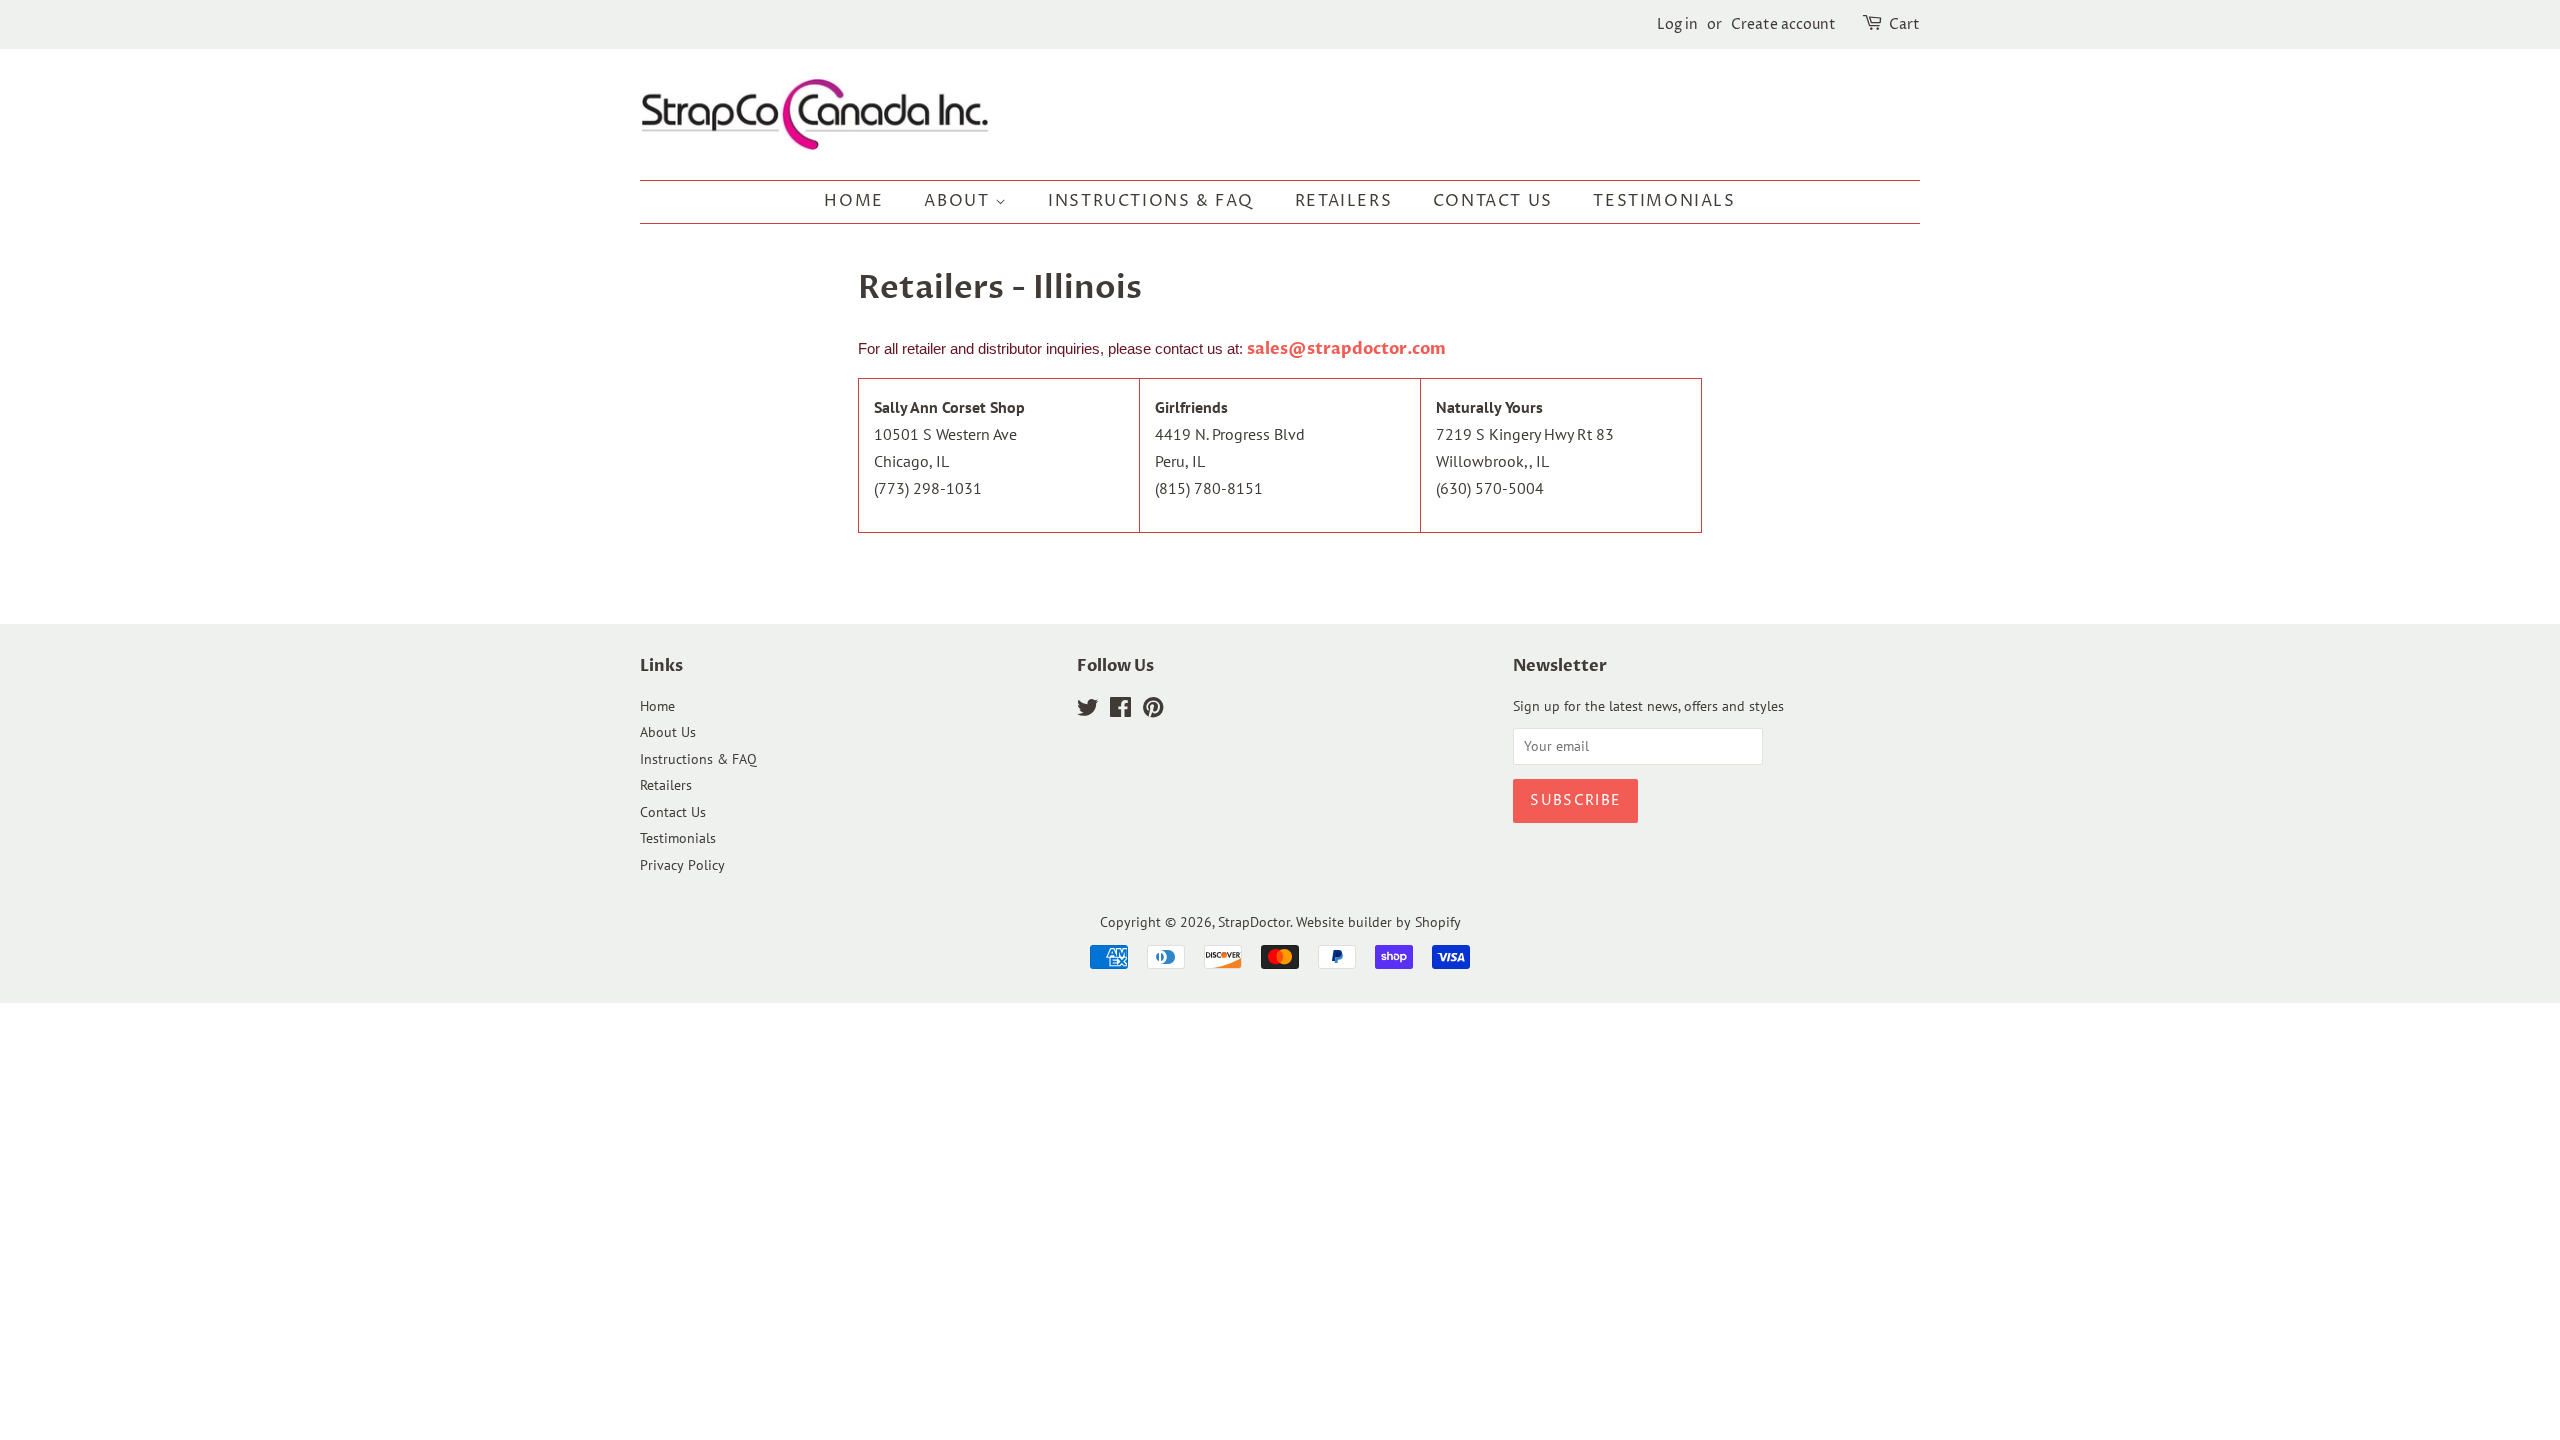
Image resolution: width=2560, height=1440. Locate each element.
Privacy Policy (682, 865)
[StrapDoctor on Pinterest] (1153, 711)
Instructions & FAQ (1151, 201)
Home (853, 201)
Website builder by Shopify (1378, 922)
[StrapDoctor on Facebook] (1120, 711)
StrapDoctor (1254, 922)
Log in (1677, 24)
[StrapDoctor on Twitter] (1088, 711)
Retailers (1343, 201)
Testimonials (1664, 201)
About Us (668, 732)
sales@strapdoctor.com (1346, 349)
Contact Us (1493, 201)
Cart (1904, 24)
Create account (1783, 24)
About (959, 201)
